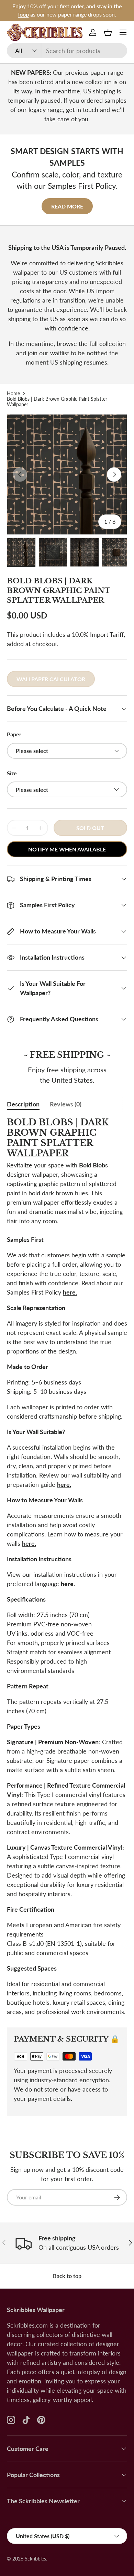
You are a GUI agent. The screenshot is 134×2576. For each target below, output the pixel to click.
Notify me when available (67, 849)
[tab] (23, 1104)
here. (70, 1292)
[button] (108, 32)
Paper (14, 734)
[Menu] (123, 32)
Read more (67, 206)
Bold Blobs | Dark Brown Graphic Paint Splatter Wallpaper (57, 402)
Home (13, 393)
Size (12, 773)
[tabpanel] (67, 1567)
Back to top (67, 2276)
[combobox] (67, 51)
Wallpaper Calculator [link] (51, 679)
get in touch (82, 110)
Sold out (90, 828)
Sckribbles (35, 2559)
